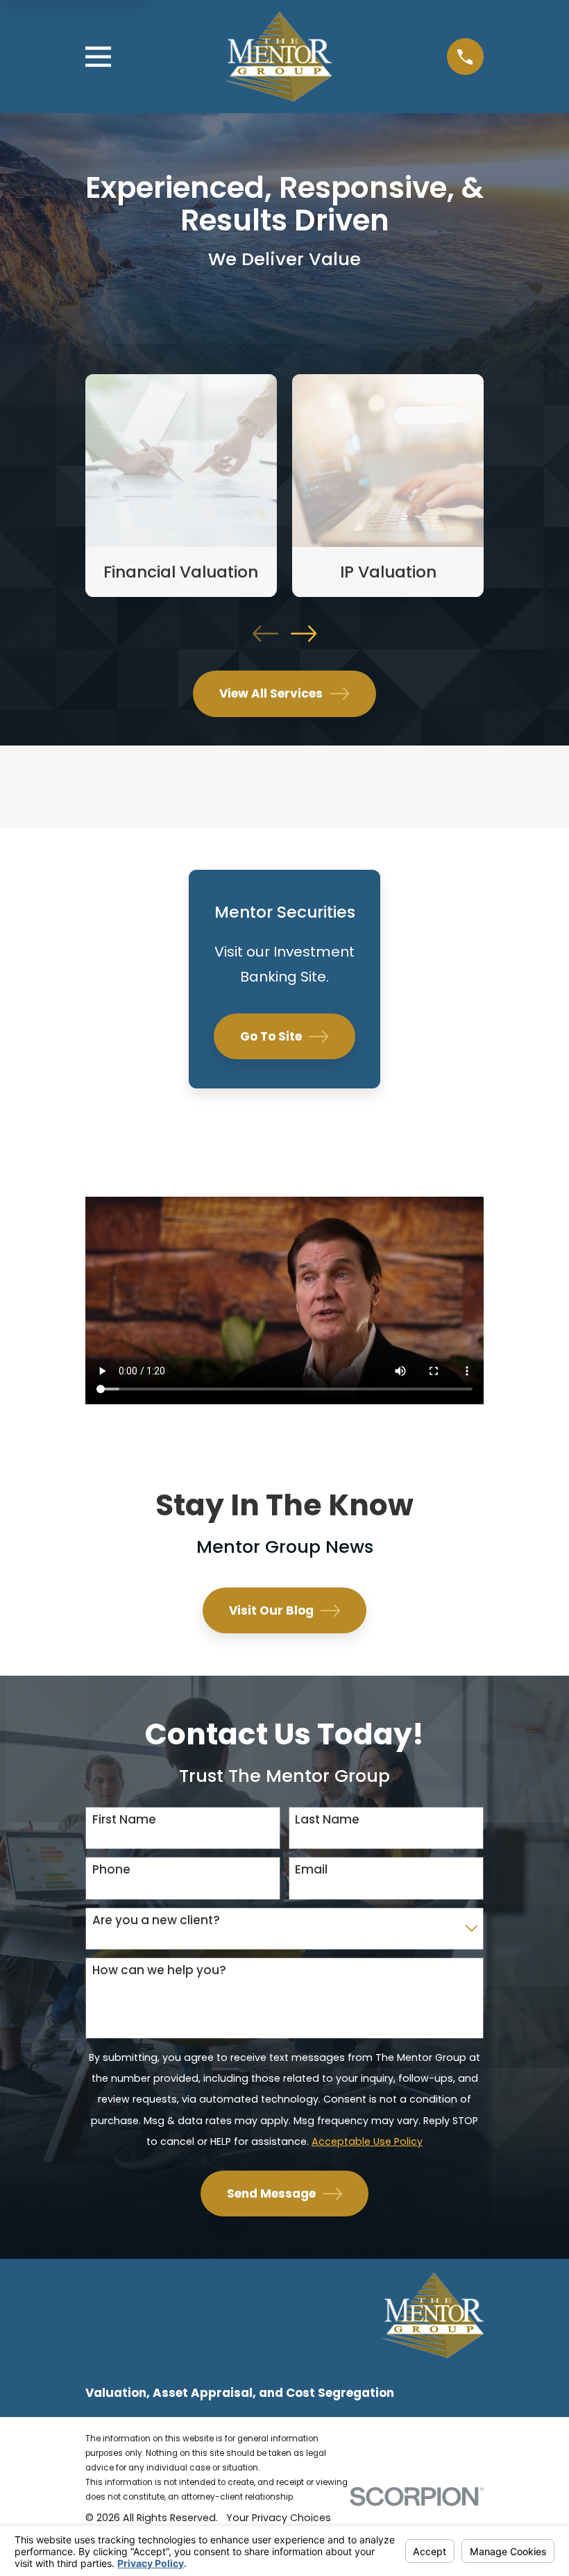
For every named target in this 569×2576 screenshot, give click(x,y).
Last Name (327, 1819)
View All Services (271, 693)
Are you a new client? (156, 1920)
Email (311, 1869)
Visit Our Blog (271, 1610)
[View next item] (304, 633)
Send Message (271, 2194)
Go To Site (271, 1036)
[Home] (279, 57)
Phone (111, 1869)
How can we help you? (159, 1970)
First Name (124, 1819)
